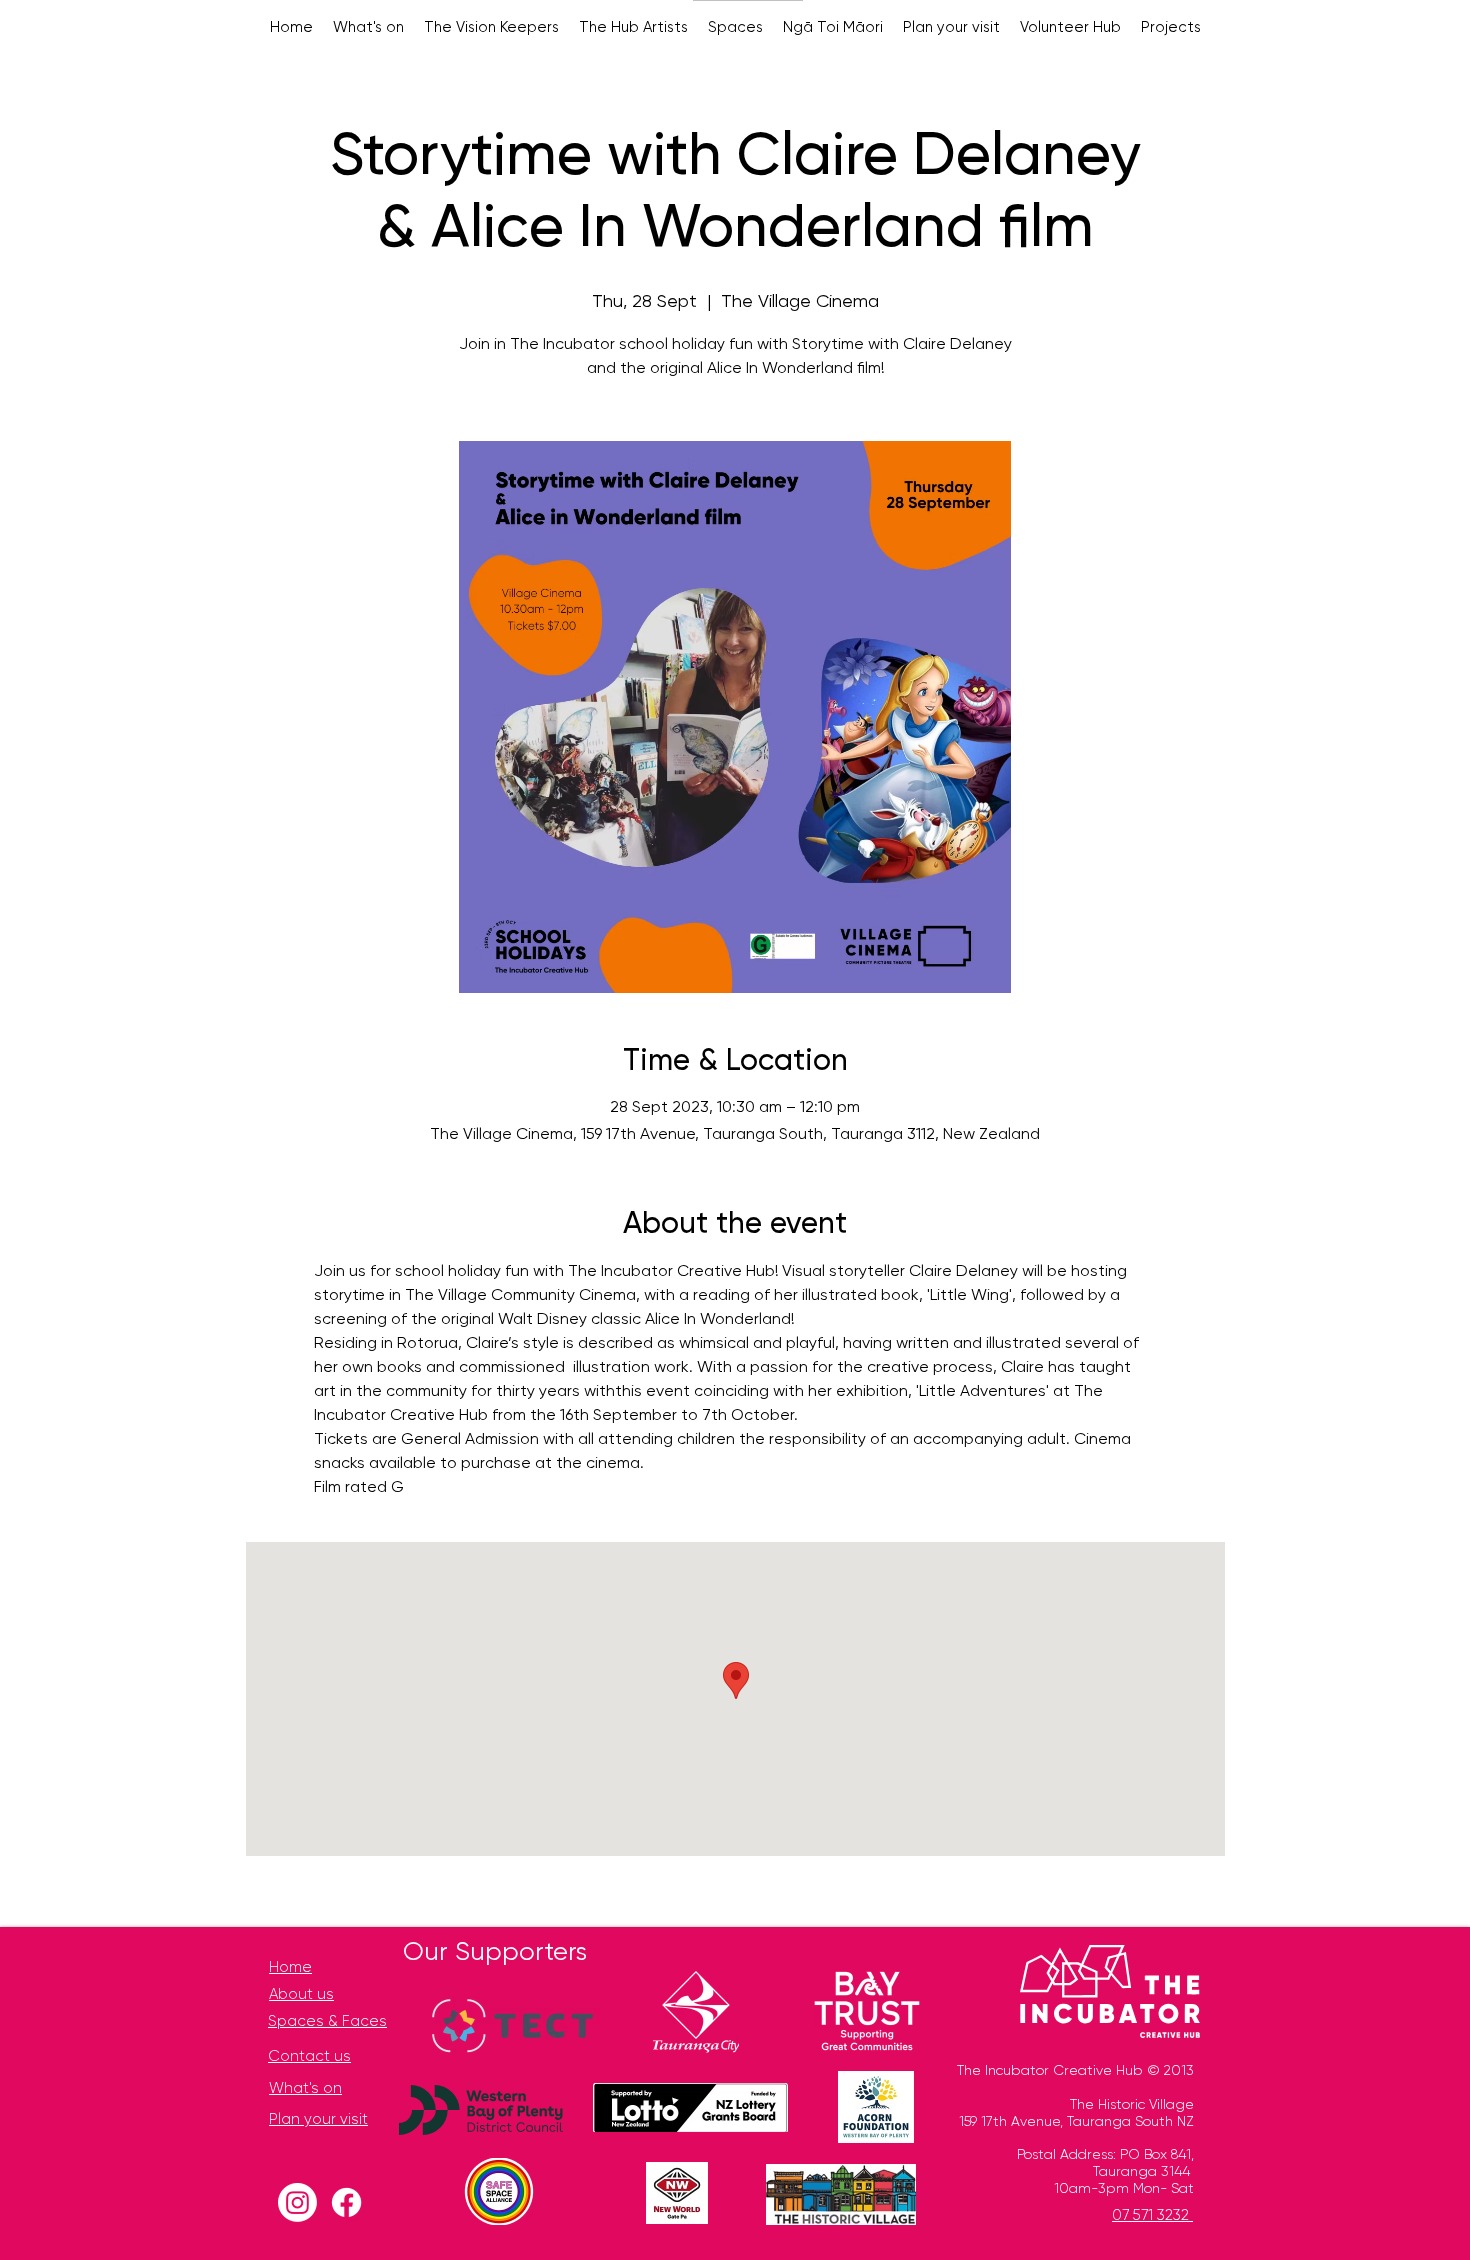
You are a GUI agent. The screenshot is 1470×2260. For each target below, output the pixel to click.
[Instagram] (297, 2202)
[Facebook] (346, 2202)
